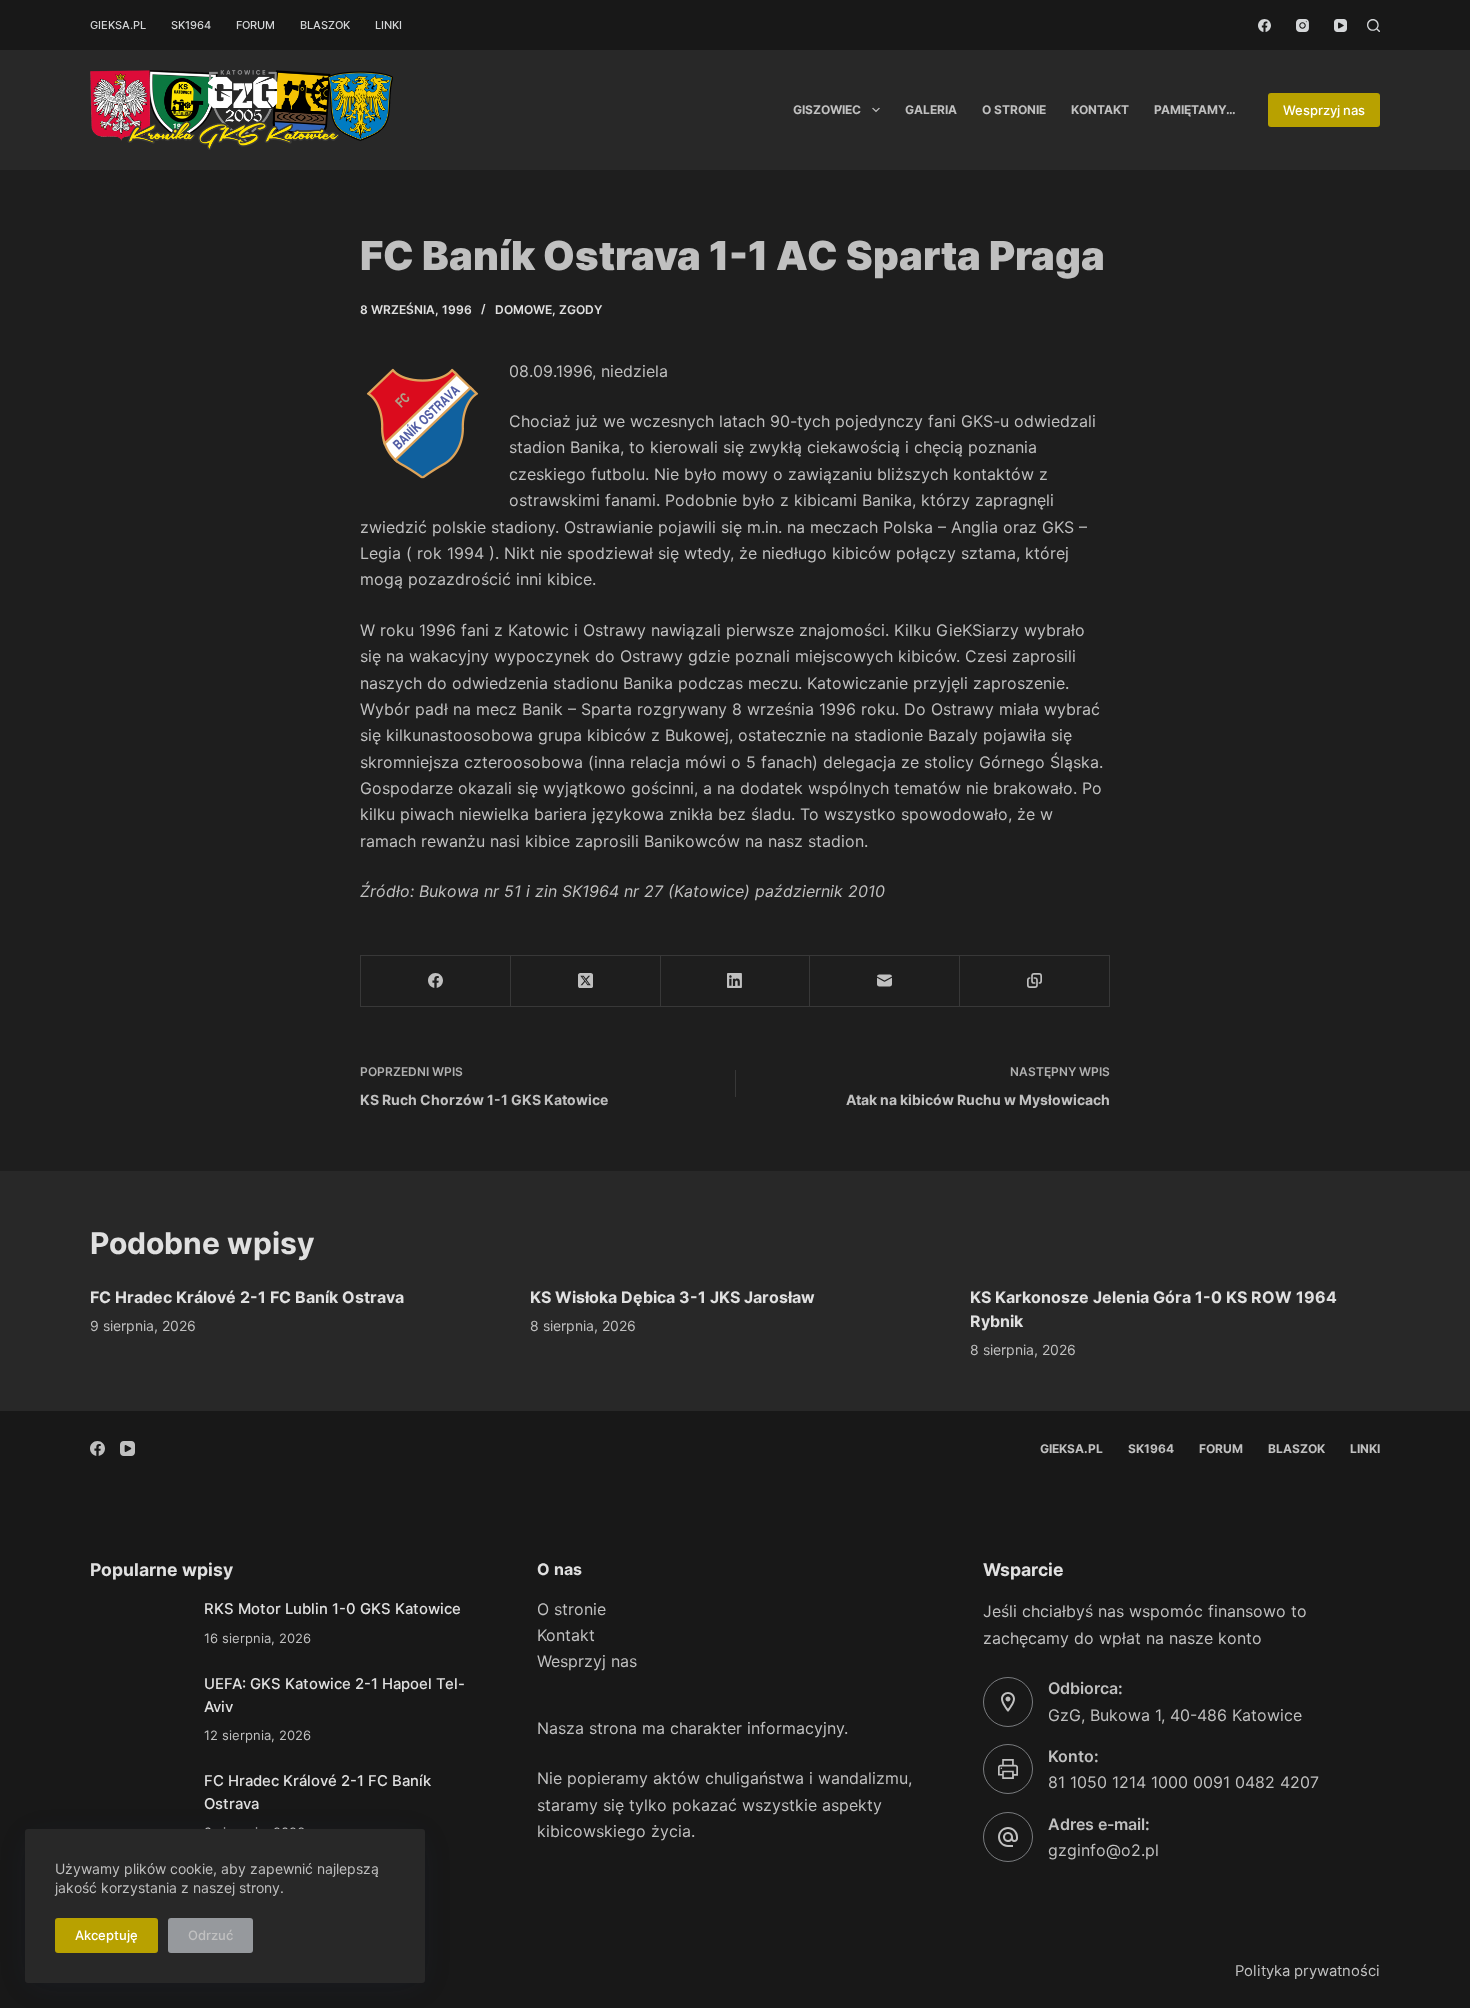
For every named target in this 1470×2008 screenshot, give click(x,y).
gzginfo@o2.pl (1103, 1850)
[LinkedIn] (736, 981)
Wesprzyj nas (1324, 110)
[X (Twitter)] (586, 981)
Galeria (931, 109)
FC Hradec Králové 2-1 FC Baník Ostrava (247, 1297)
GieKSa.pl (118, 25)
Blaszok (325, 25)
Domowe (523, 309)
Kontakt (1100, 109)
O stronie (1014, 109)
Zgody (580, 309)
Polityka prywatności (1307, 1971)
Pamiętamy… (1195, 109)
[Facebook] (1264, 25)
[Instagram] (1302, 25)
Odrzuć (210, 1935)
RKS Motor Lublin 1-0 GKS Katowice (332, 1609)
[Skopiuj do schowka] (1035, 981)
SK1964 (191, 25)
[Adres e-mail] (885, 981)
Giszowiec (827, 109)
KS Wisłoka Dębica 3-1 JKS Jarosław (672, 1297)
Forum (255, 25)
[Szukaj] (1373, 25)
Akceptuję (106, 1935)
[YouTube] (1340, 25)
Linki (388, 25)
